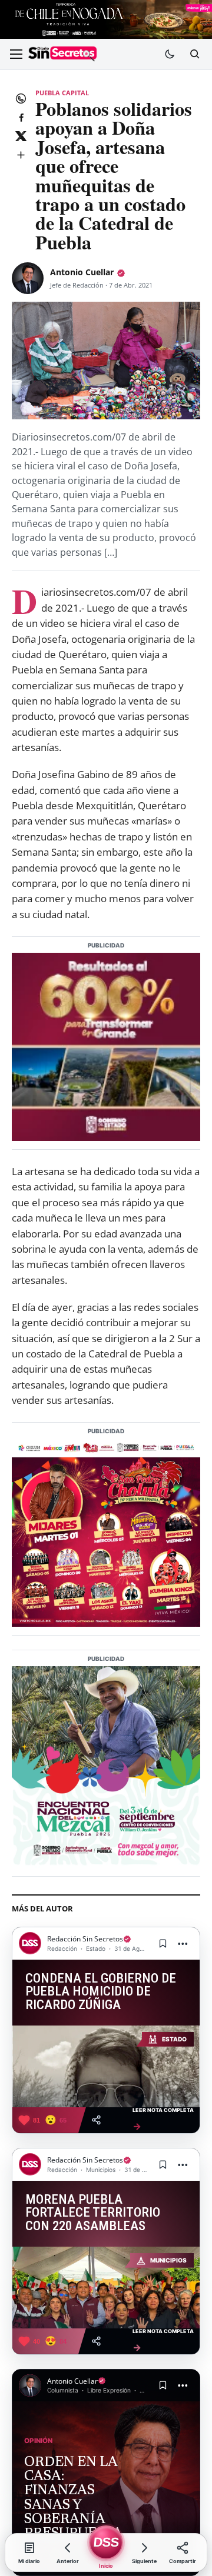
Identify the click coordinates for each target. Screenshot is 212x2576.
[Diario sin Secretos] (62, 54)
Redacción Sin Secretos (85, 1939)
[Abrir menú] (16, 54)
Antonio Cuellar (82, 272)
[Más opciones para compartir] (21, 155)
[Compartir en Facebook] (21, 117)
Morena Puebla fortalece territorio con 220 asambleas (93, 2213)
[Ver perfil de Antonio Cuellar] (28, 278)
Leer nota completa (163, 2119)
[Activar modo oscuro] (170, 54)
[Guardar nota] (163, 1943)
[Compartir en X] (21, 136)
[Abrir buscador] (194, 54)
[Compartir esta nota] (96, 2120)
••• (183, 1943)
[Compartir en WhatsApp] (21, 98)
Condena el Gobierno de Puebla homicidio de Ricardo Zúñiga (101, 1992)
